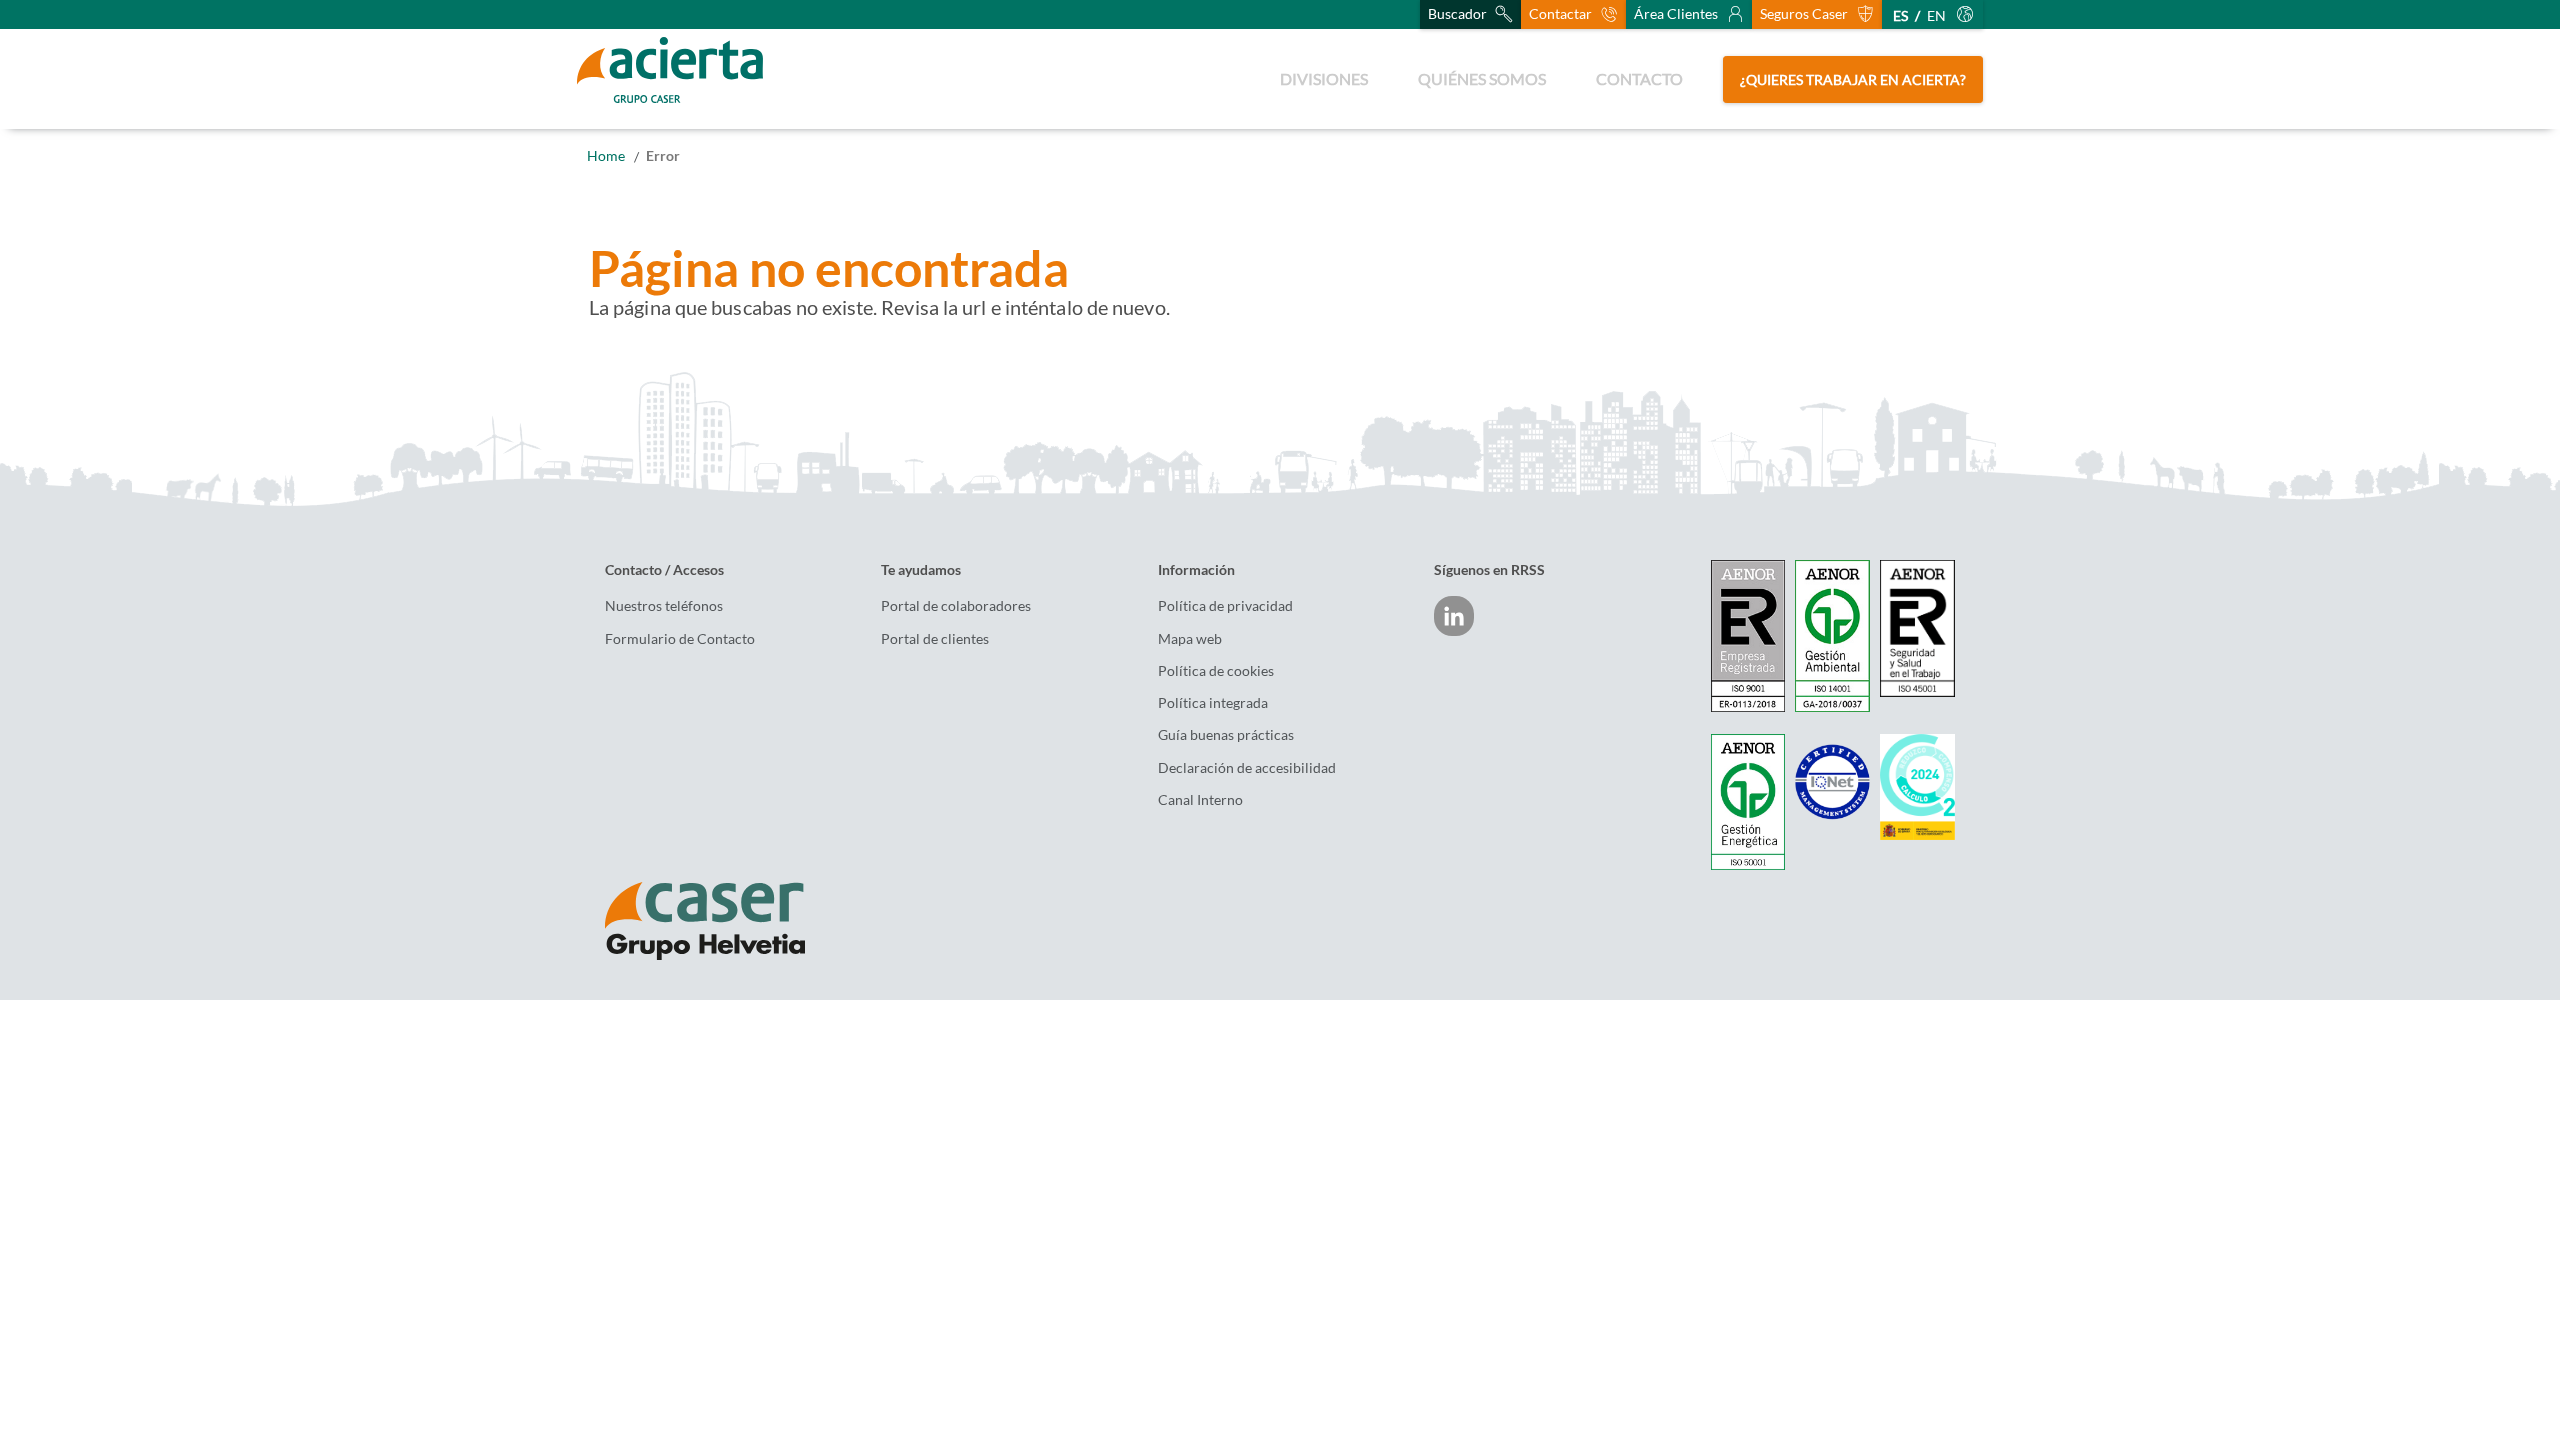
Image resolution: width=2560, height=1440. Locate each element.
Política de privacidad (1225, 606)
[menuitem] (1324, 79)
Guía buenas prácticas (1226, 735)
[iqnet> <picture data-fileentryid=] (1832, 781)
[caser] (727, 921)
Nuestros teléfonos (664, 606)
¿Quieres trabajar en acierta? (1853, 79)
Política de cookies (1216, 671)
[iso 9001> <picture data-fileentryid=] (1748, 636)
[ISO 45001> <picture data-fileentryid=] (1917, 628)
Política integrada (1213, 703)
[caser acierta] (670, 79)
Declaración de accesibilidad (1247, 768)
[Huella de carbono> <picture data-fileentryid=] (1917, 787)
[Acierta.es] (606, 155)
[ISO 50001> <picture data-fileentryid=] (1748, 802)
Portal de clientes (935, 639)
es (1900, 16)
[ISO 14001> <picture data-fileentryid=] (1832, 636)
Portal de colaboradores (956, 606)
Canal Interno (1200, 800)
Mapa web (1190, 639)
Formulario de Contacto (680, 639)
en (1936, 16)
